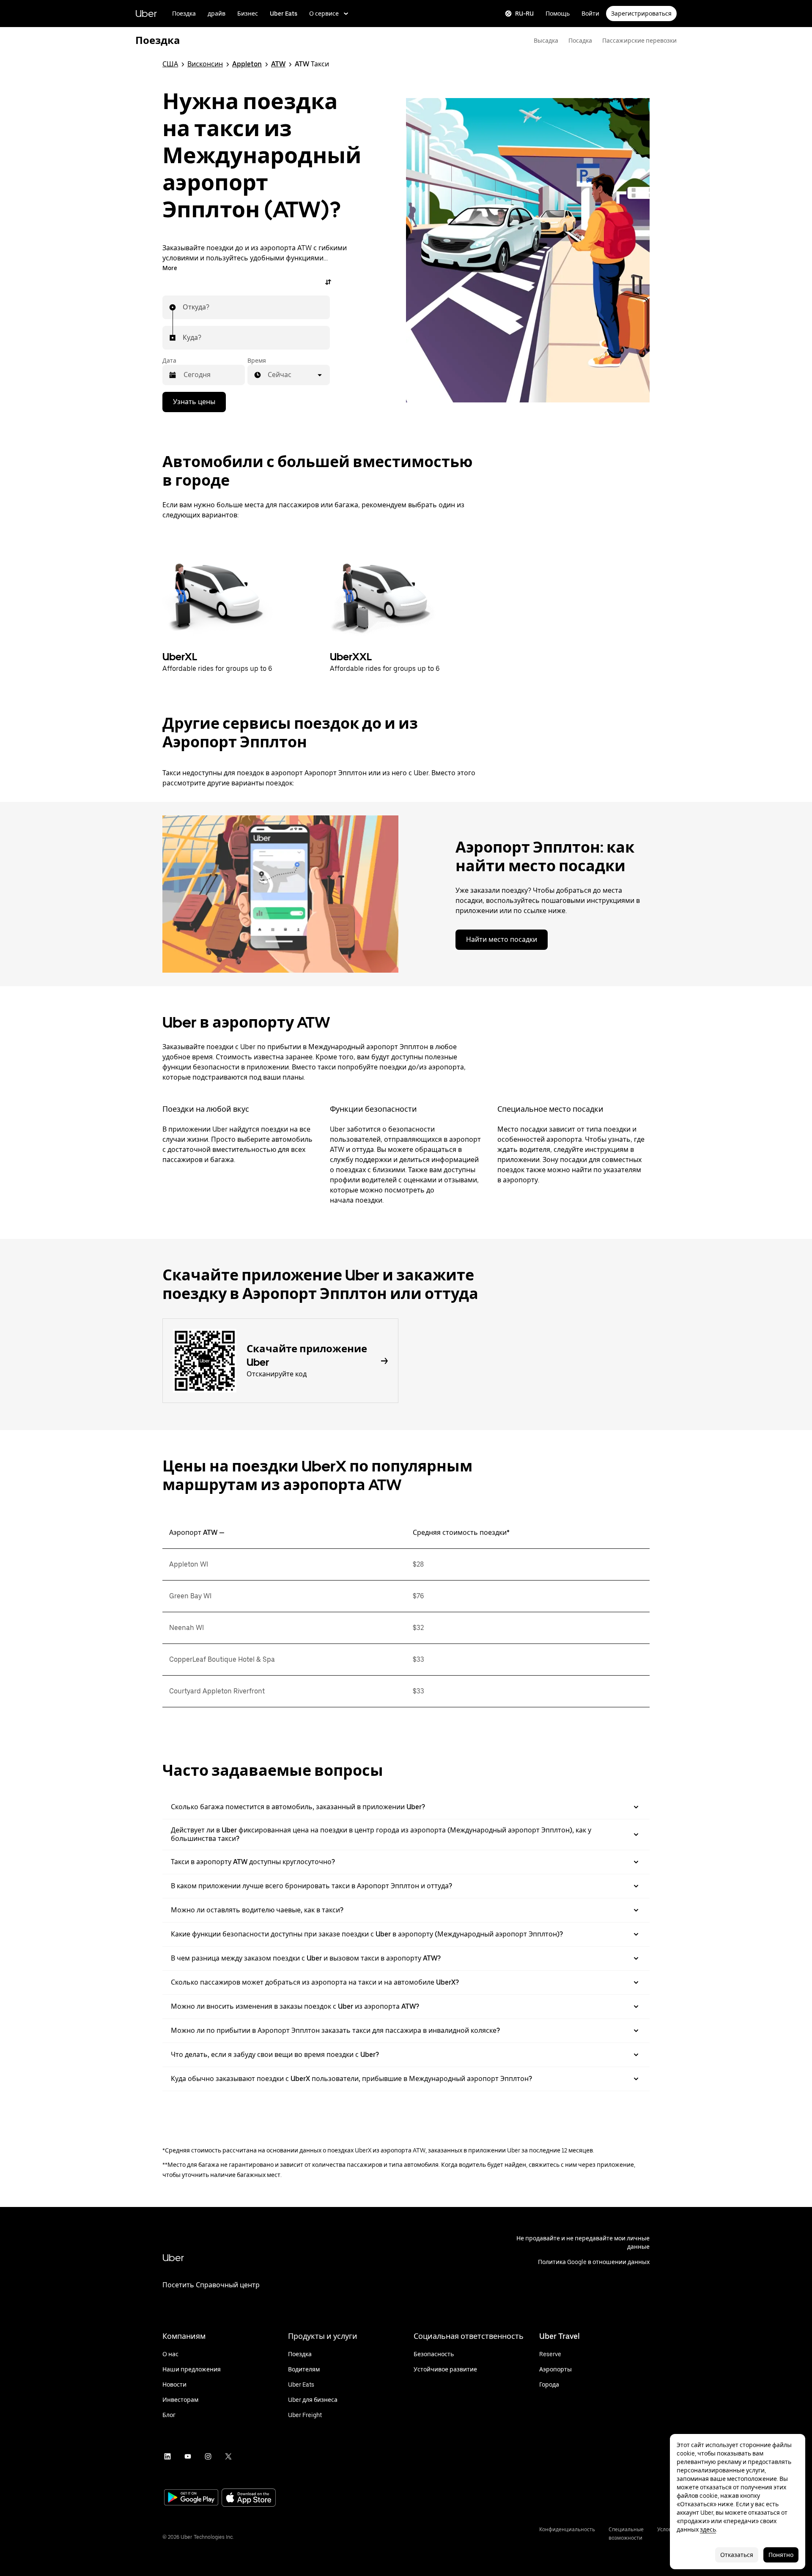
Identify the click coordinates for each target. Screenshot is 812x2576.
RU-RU (524, 14)
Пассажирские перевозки (639, 41)
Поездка (184, 14)
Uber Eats (284, 14)
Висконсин (205, 64)
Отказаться (737, 2555)
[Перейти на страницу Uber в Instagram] (208, 2456)
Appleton (247, 64)
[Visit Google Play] (191, 2498)
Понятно (781, 2555)
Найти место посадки (502, 939)
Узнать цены (194, 402)
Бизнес (248, 14)
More (170, 268)
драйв (217, 14)
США (170, 64)
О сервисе (324, 14)
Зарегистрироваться (641, 14)
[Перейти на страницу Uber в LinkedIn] (167, 2456)
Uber (146, 13)
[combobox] (183, 307)
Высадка (546, 41)
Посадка (580, 41)
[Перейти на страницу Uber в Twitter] (228, 2456)
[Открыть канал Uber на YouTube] (188, 2456)
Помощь (558, 14)
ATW (278, 64)
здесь (708, 2530)
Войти (590, 14)
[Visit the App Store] (249, 2498)
